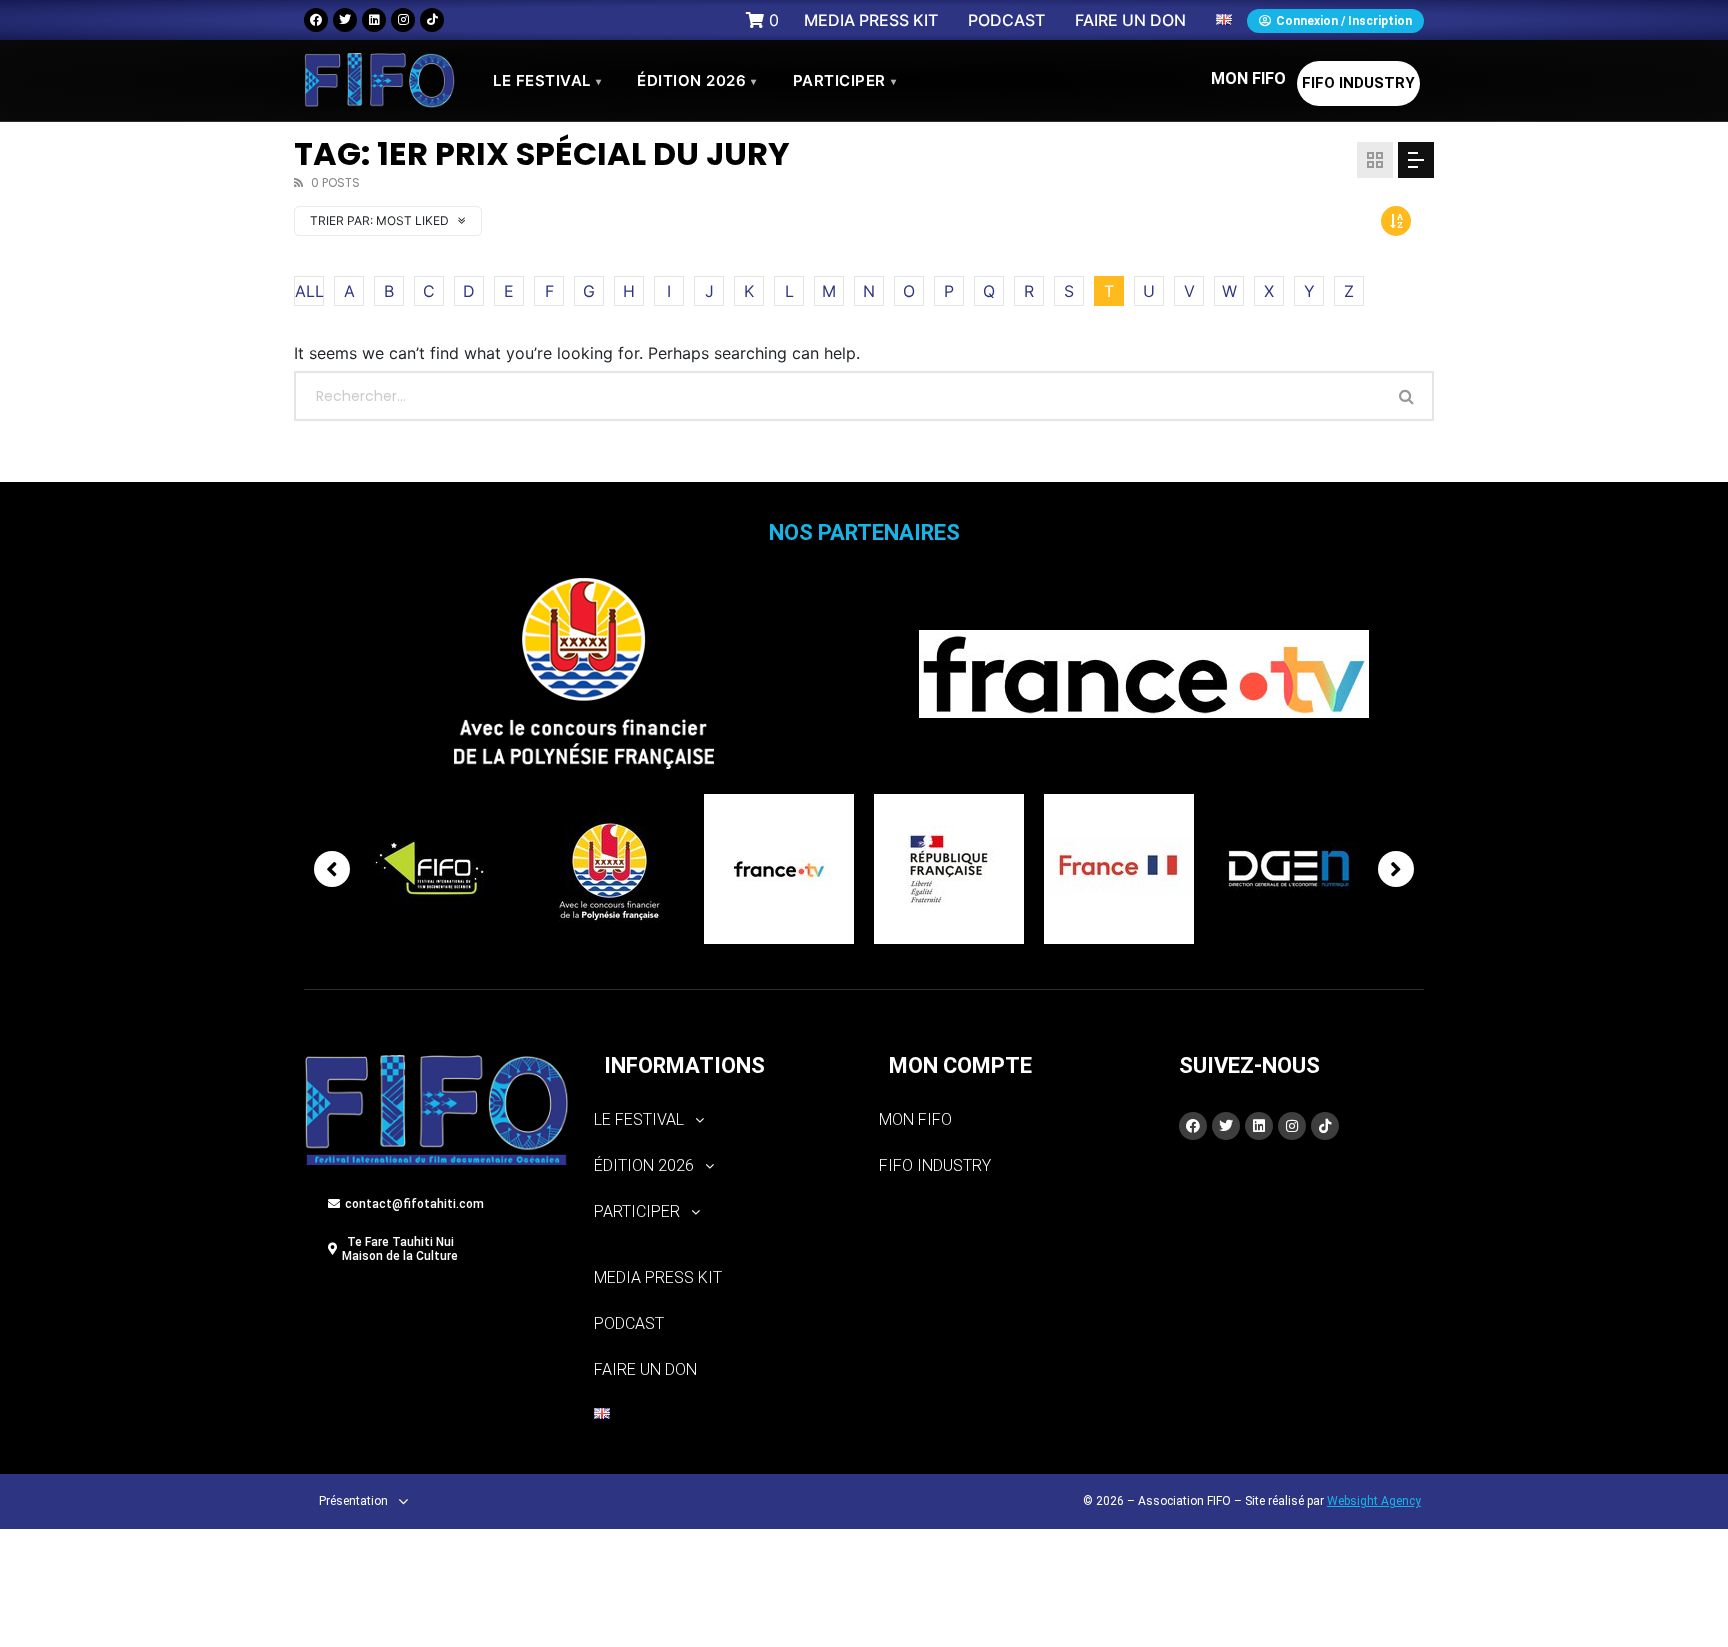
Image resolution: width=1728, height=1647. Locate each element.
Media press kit (658, 1277)
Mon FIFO (1248, 78)
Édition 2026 (697, 80)
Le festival (547, 80)
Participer (845, 80)
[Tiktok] (432, 20)
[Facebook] (316, 20)
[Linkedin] (374, 20)
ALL (309, 291)
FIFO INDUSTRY (1358, 83)
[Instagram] (403, 20)
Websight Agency (1374, 1501)
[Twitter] (345, 20)
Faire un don (645, 1369)
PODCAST (629, 1323)
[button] (721, 1120)
